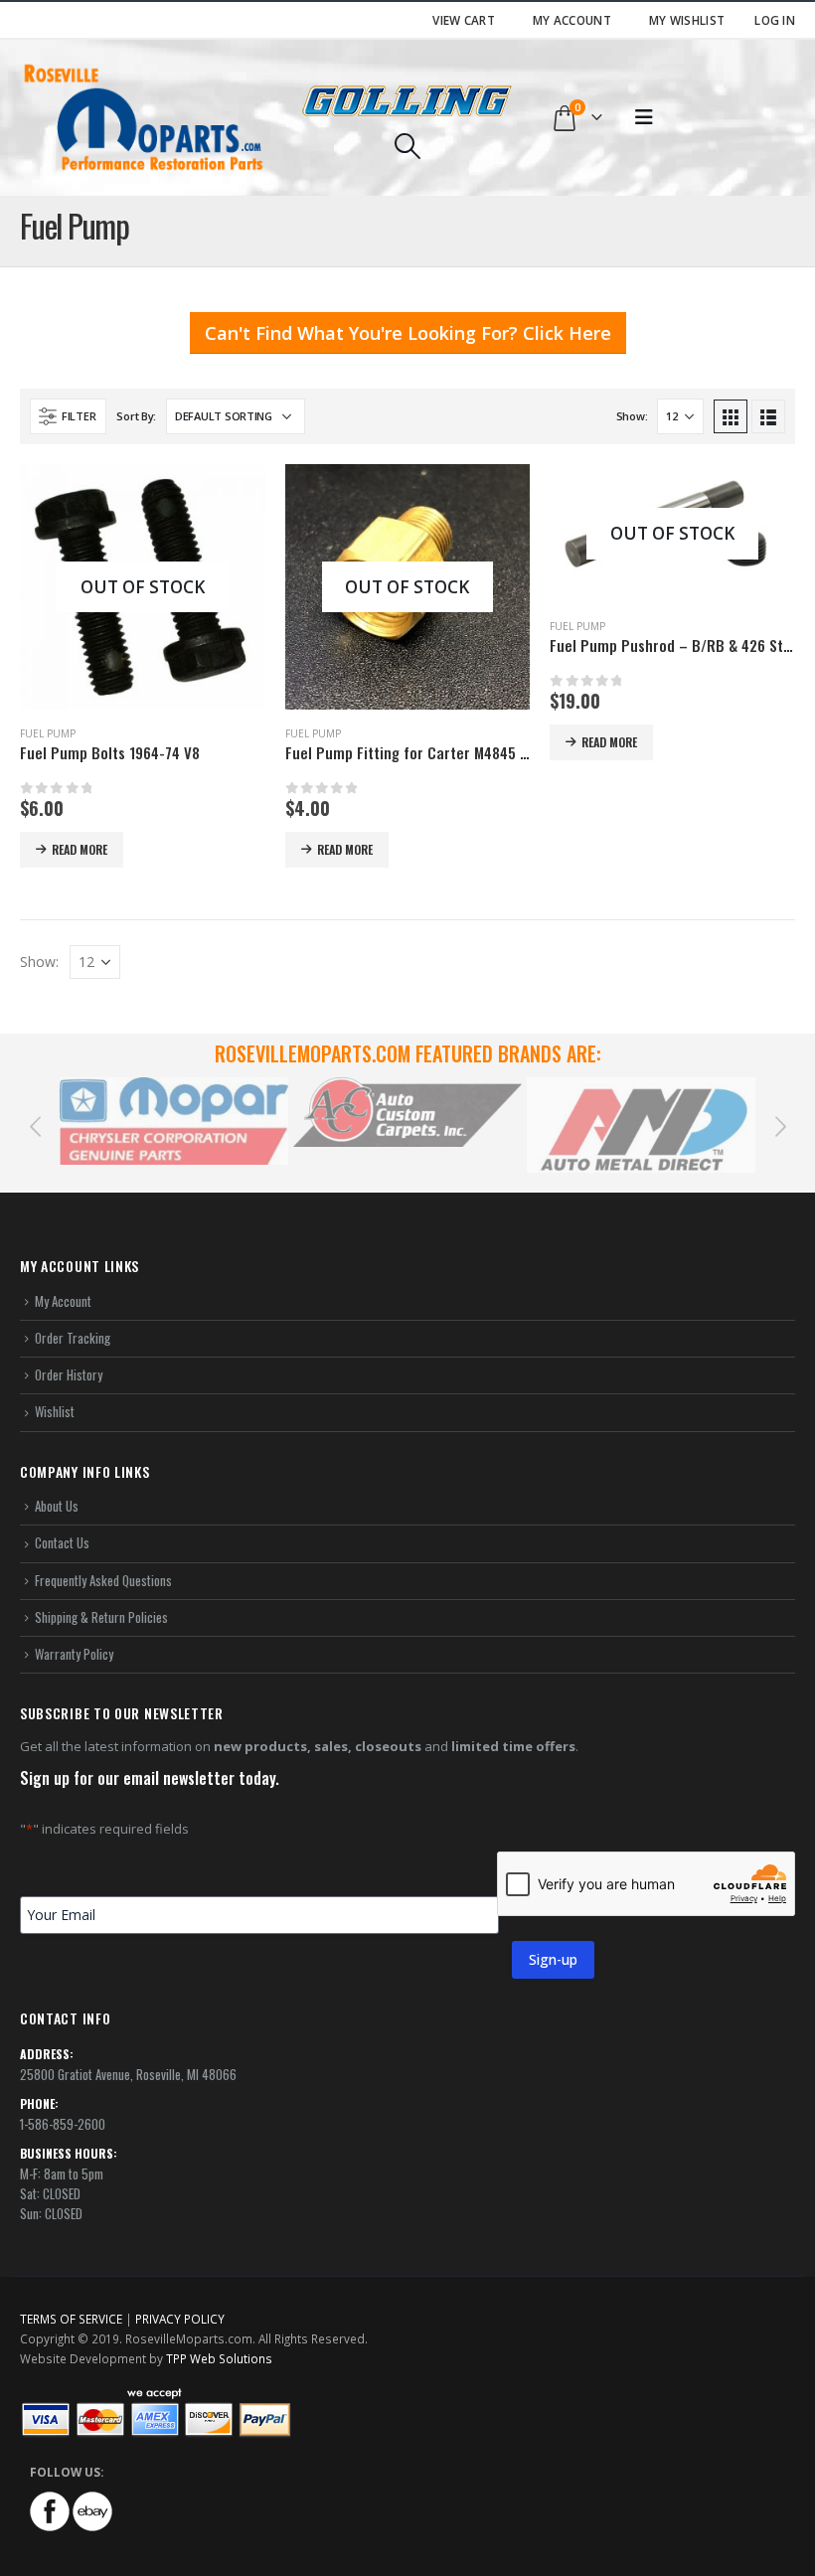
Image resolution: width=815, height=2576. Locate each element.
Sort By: (136, 416)
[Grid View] (731, 416)
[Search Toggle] (407, 146)
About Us (57, 1506)
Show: (632, 416)
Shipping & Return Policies (101, 1617)
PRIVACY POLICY (180, 2319)
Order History (69, 1374)
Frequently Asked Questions (103, 1580)
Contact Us (62, 1542)
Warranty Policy (74, 1654)
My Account (572, 20)
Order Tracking (73, 1338)
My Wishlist (687, 20)
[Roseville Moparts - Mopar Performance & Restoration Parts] (144, 118)
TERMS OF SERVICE (71, 2319)
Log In (775, 20)
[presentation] (35, 1125)
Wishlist (55, 1411)
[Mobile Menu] (644, 117)
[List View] (768, 416)
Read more (80, 849)
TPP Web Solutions (219, 2358)
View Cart (464, 20)
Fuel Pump (48, 733)
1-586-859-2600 (63, 2124)
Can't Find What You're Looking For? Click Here (408, 333)
